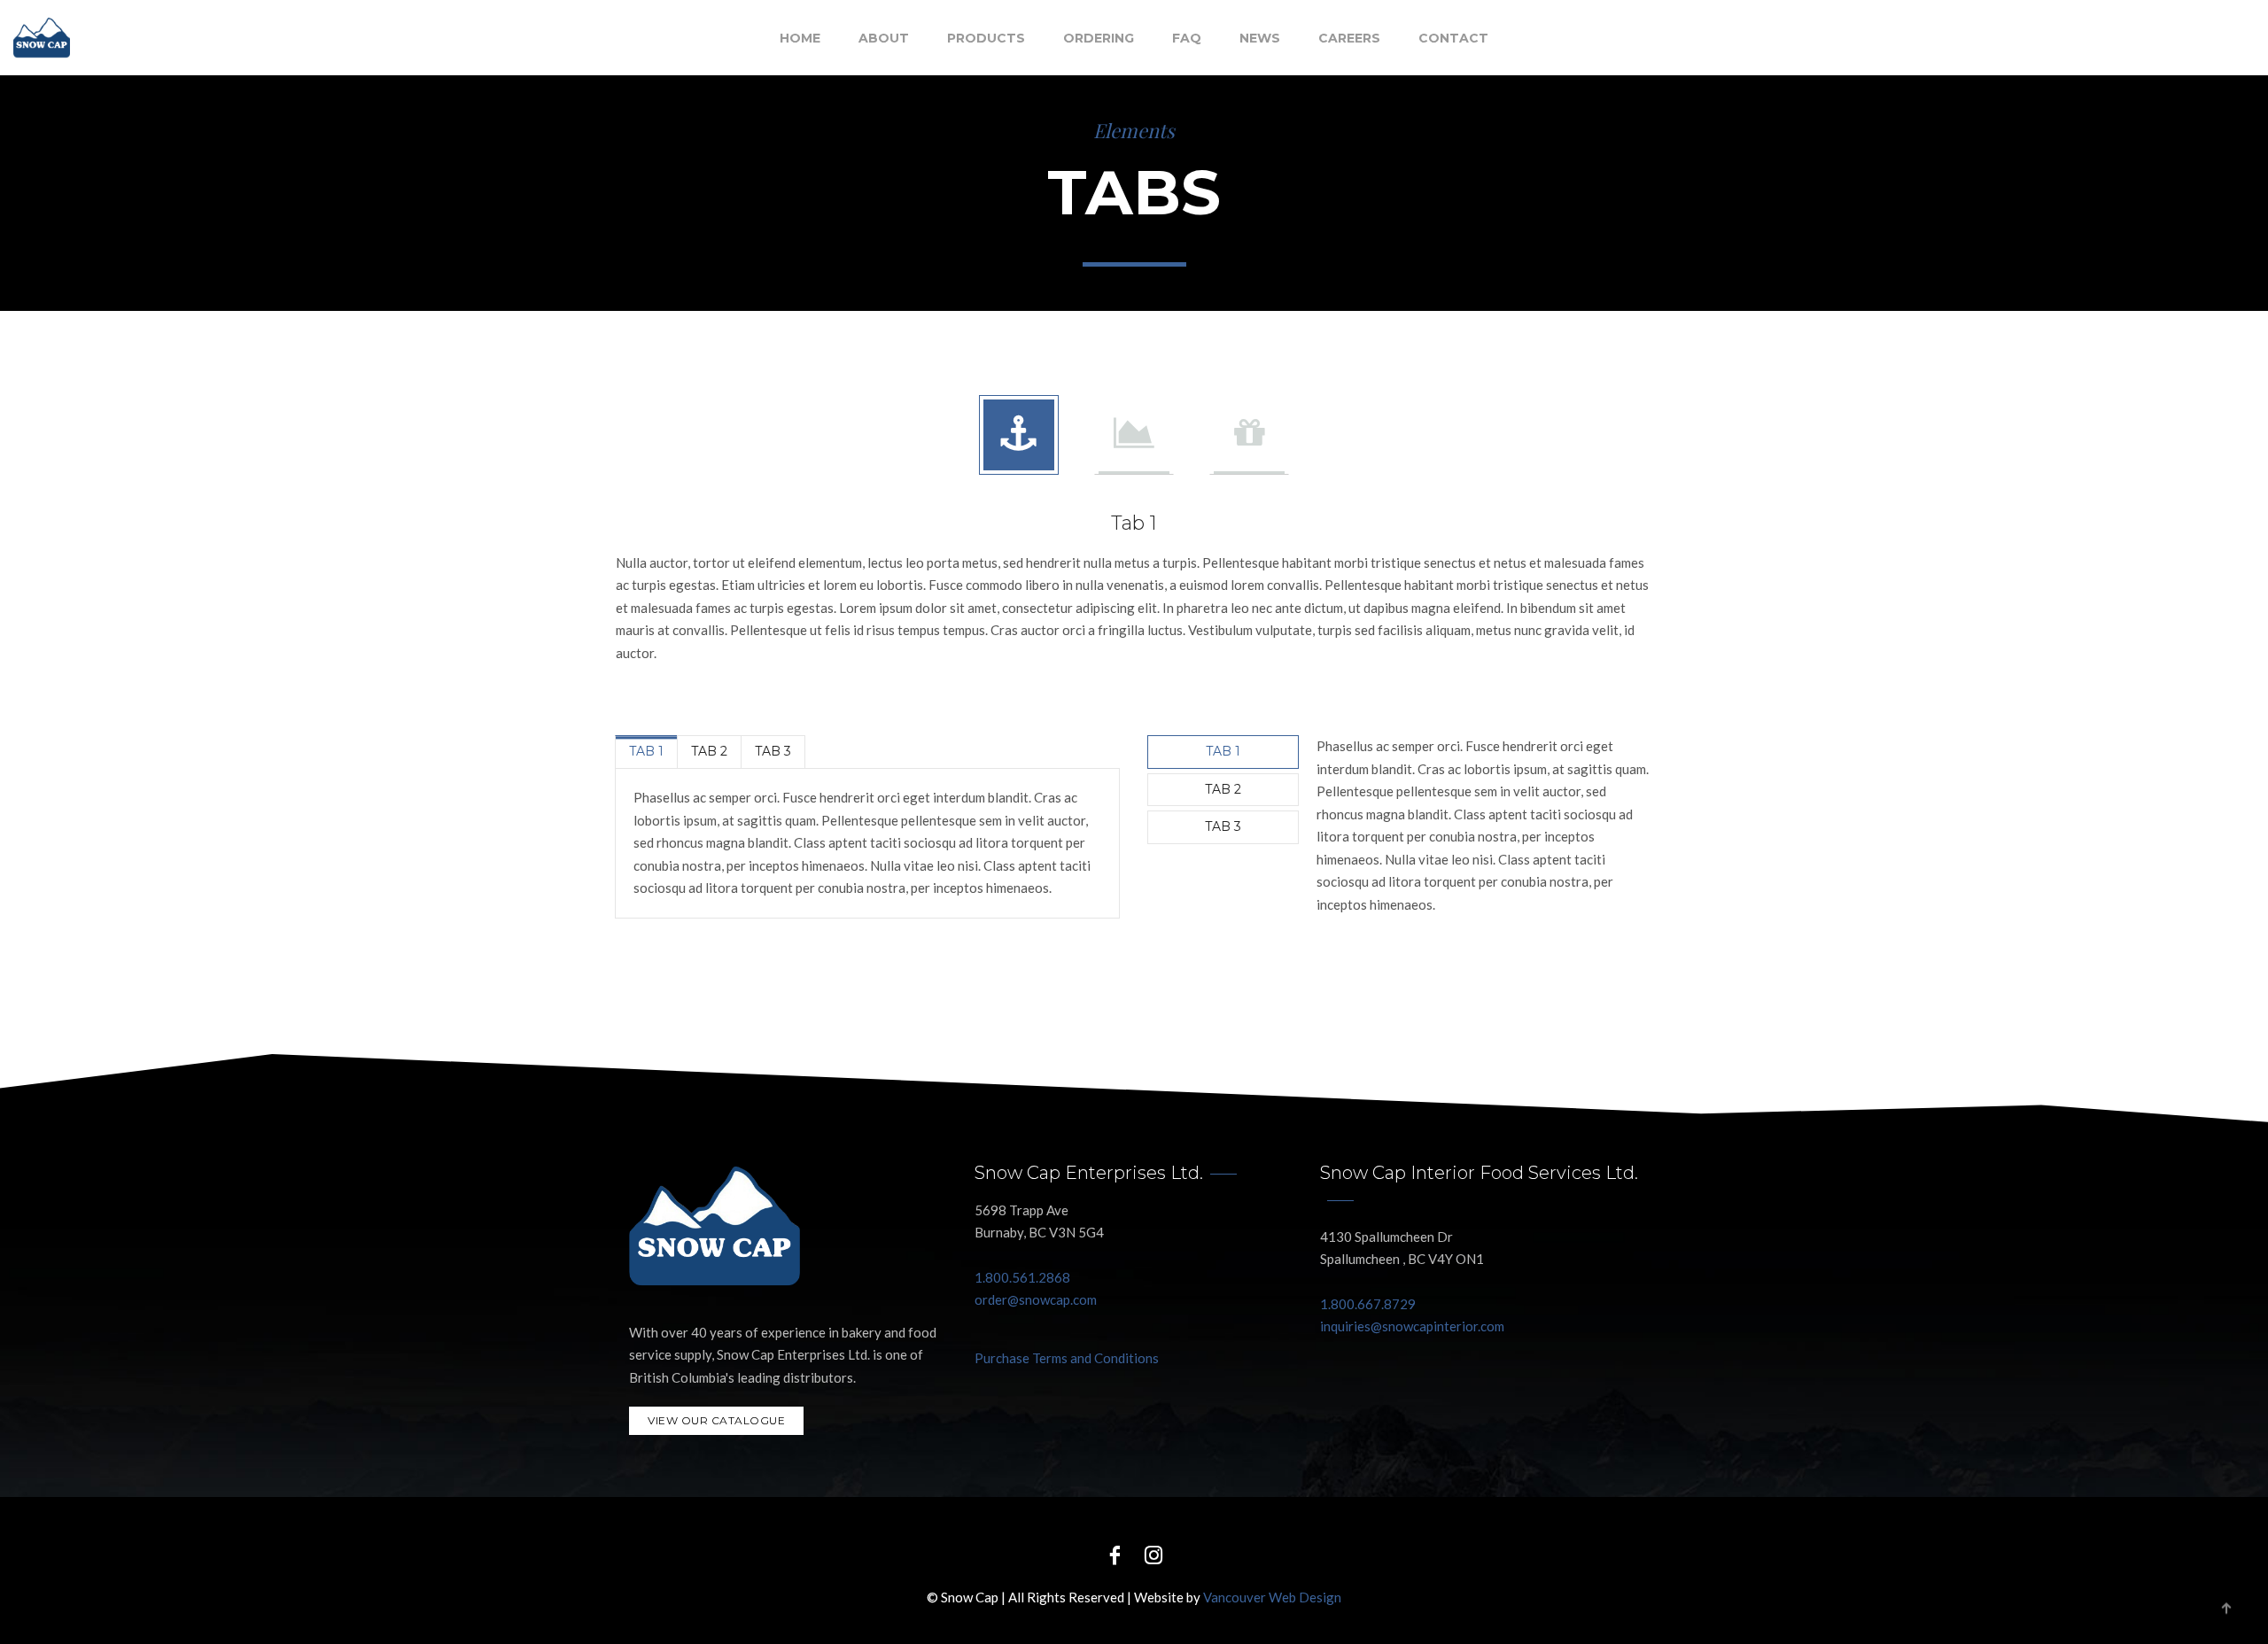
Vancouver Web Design (1272, 1597)
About (884, 38)
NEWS (1260, 38)
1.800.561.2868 (1022, 1277)
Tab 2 (709, 751)
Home (800, 38)
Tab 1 (646, 751)
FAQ (1187, 38)
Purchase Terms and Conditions (1067, 1358)
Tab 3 (773, 751)
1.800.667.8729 (1368, 1304)
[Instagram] (1153, 1554)
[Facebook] (1115, 1554)
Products (986, 38)
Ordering (1099, 38)
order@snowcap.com (1036, 1299)
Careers (1349, 38)
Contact (1453, 38)
